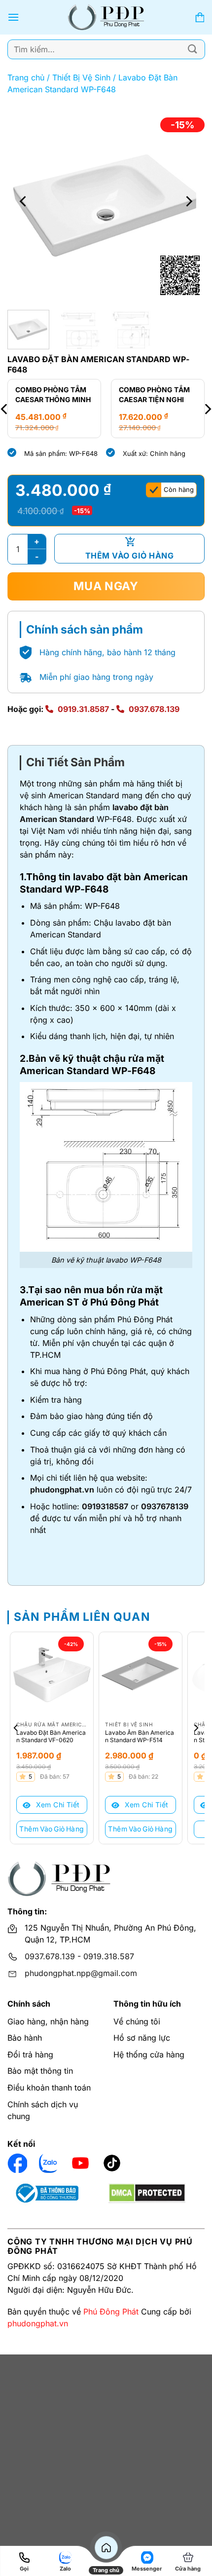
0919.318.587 (109, 1956)
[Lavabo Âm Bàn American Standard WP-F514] (141, 1674)
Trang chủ (26, 77)
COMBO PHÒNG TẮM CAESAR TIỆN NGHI (154, 394)
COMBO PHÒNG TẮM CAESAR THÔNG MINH (53, 394)
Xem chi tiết (56, 1805)
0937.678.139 (154, 709)
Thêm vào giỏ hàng (129, 556)
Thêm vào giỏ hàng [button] (52, 1829)
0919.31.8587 (83, 709)
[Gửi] (193, 49)
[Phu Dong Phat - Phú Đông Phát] (106, 17)
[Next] (188, 201)
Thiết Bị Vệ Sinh (81, 77)
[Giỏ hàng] (200, 18)
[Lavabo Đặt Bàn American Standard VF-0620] (52, 1674)
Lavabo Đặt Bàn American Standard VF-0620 (51, 1736)
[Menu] (13, 17)
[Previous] (24, 201)
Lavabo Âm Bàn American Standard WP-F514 (140, 1736)
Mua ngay (106, 586)
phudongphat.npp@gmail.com (81, 1973)
